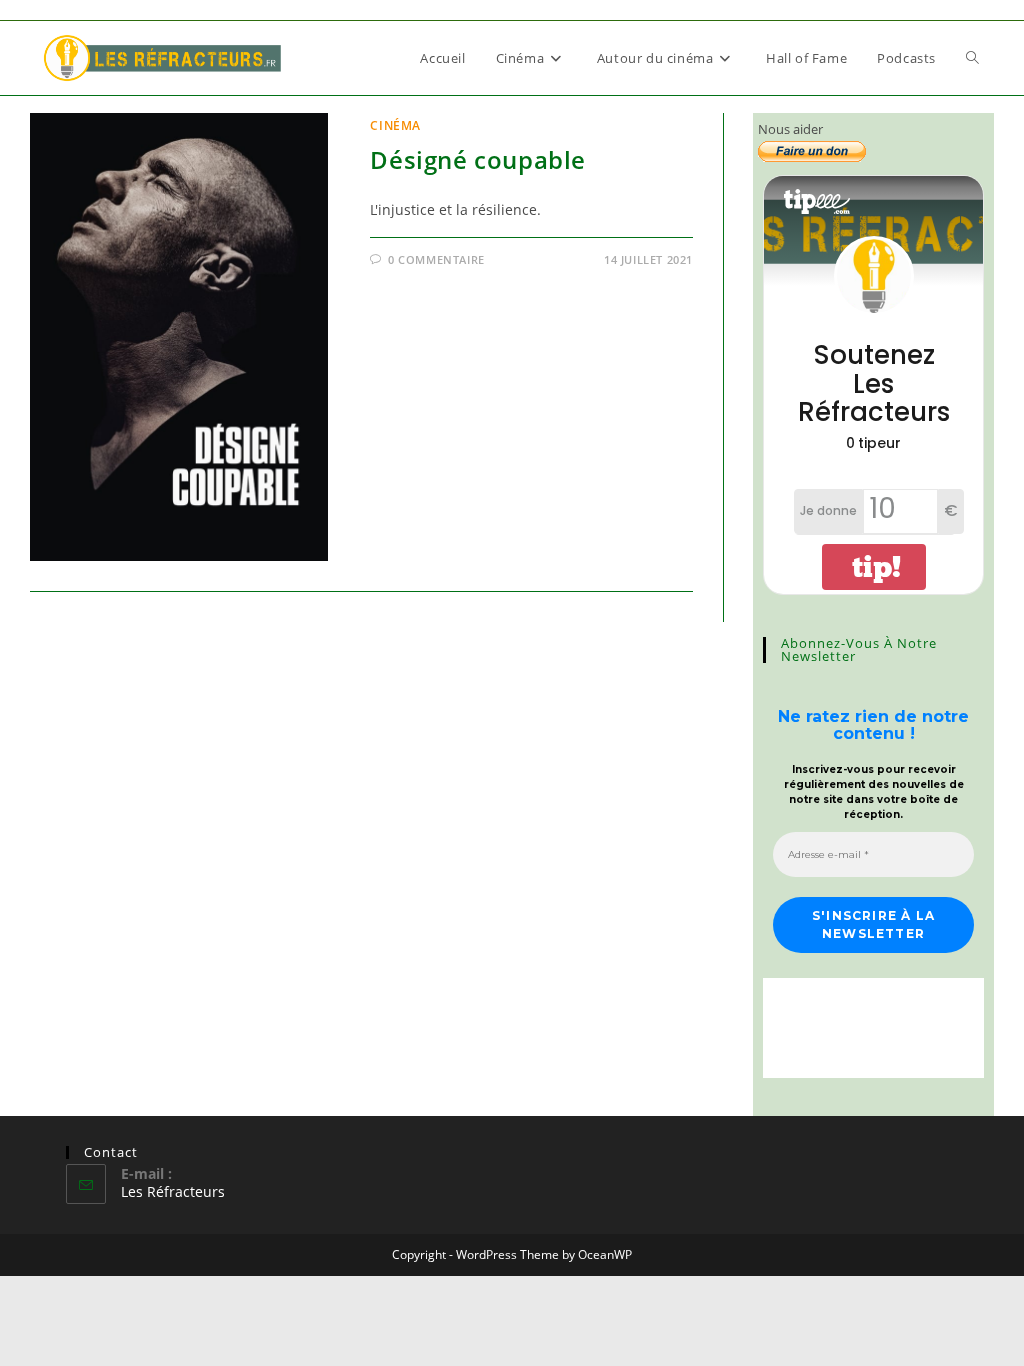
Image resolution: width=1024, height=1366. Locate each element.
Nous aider (790, 129)
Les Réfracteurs (173, 1191)
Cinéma (395, 125)
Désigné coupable (478, 159)
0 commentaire (436, 259)
